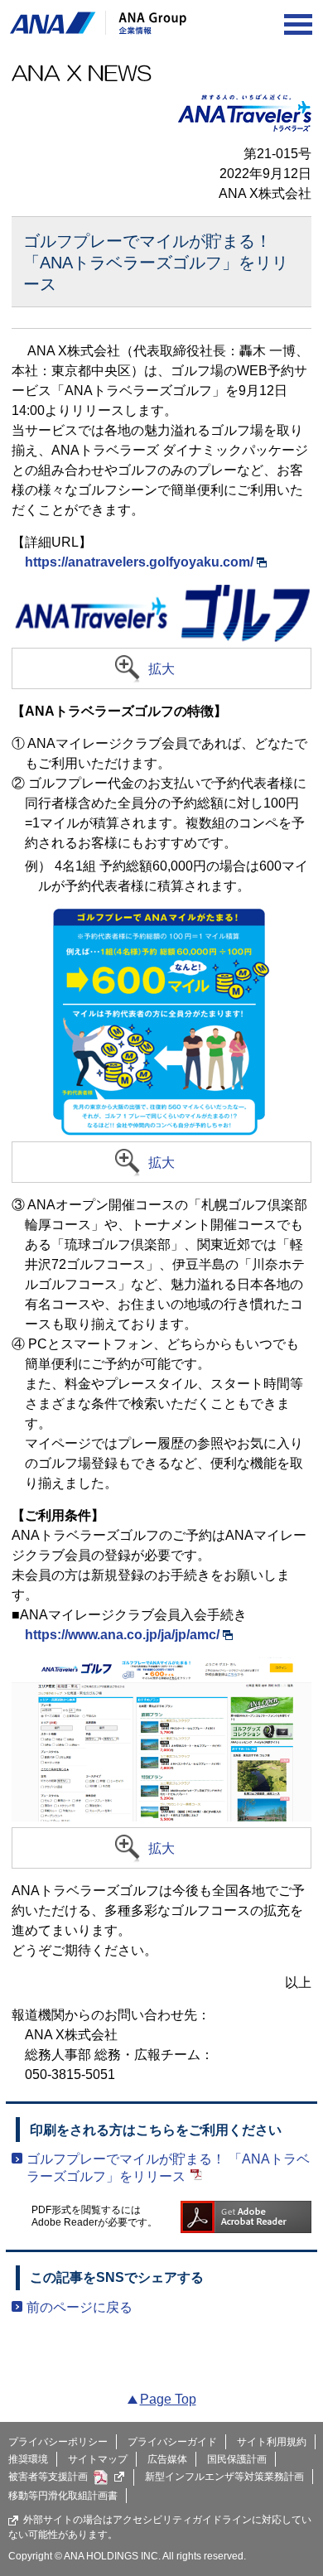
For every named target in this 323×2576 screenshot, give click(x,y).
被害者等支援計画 (48, 2477)
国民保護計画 (237, 2459)
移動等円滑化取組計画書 (63, 2496)
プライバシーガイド (172, 2442)
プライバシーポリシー (58, 2442)
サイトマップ (98, 2459)
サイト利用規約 (272, 2442)
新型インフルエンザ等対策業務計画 (224, 2477)
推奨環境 (28, 2459)
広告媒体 (167, 2459)
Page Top (168, 2399)
